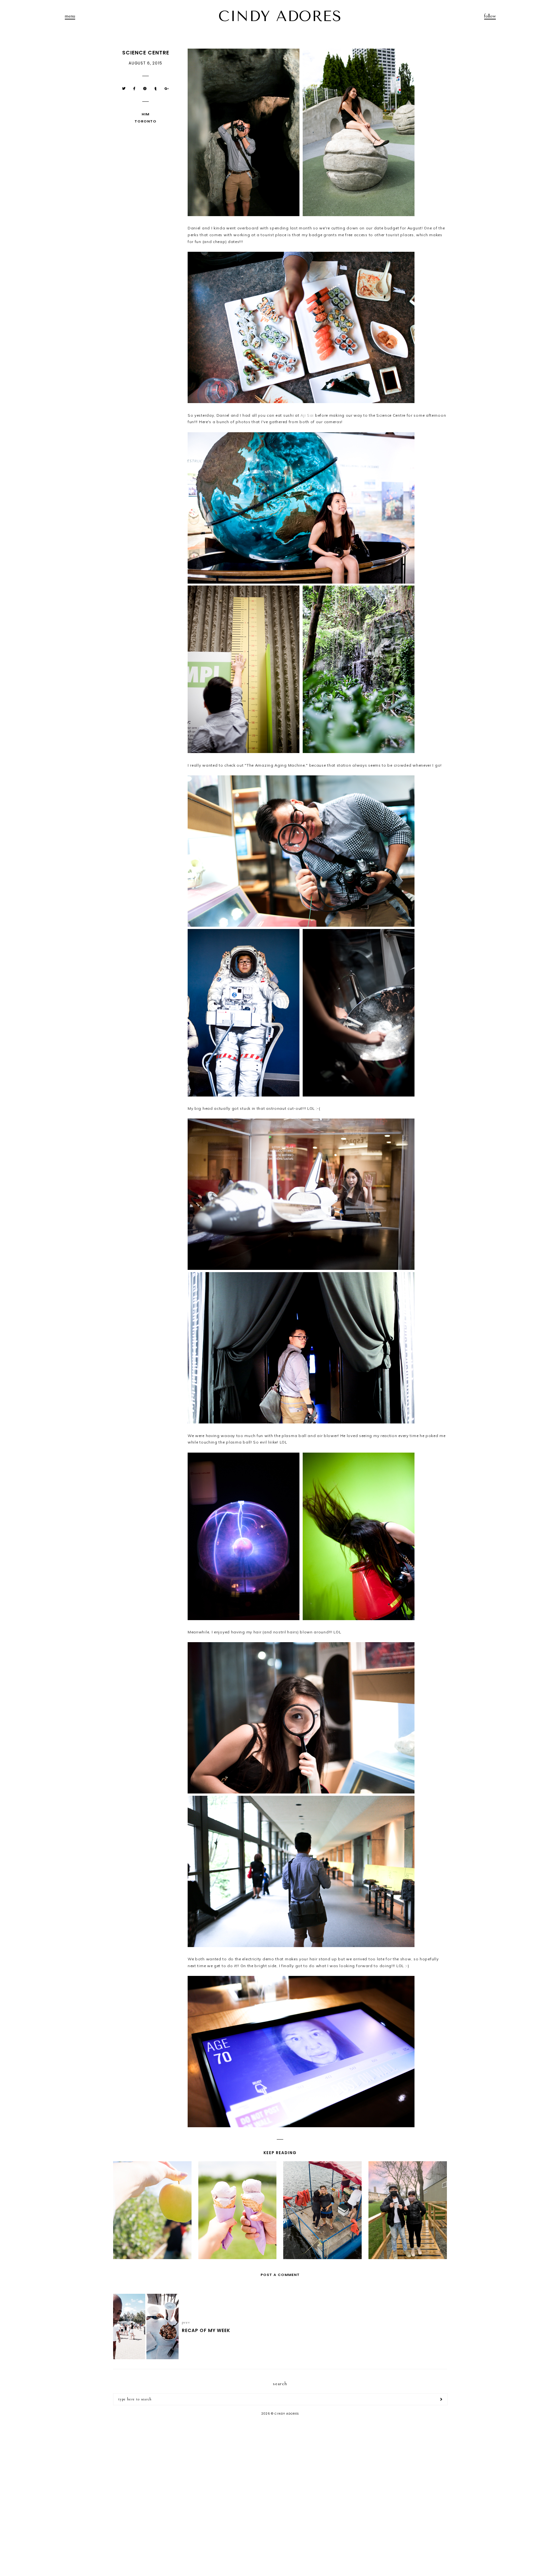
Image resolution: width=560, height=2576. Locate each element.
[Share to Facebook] (134, 89)
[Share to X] (124, 89)
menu (70, 16)
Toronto (146, 121)
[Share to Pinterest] (145, 89)
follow (490, 16)
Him (146, 114)
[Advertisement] (280, 2472)
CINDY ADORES (280, 16)
